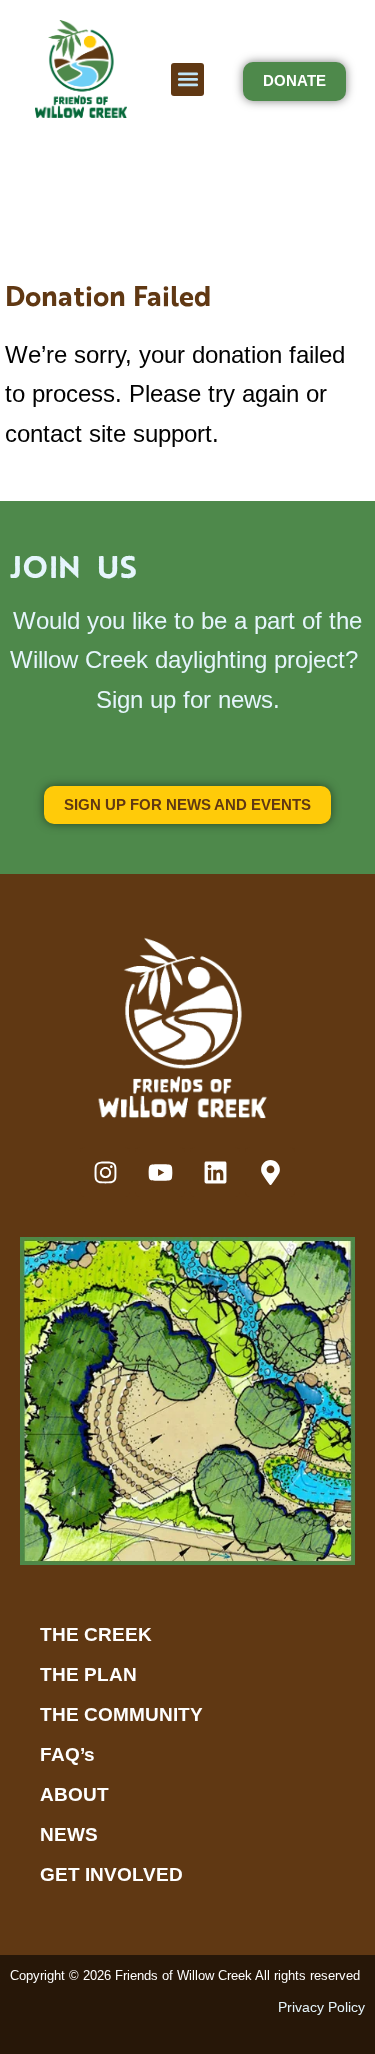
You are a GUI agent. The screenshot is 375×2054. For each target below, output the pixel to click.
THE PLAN (88, 1674)
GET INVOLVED (111, 1874)
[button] (187, 79)
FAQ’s (67, 1754)
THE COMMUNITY (121, 1714)
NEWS (69, 1834)
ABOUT (74, 1794)
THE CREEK (96, 1634)
